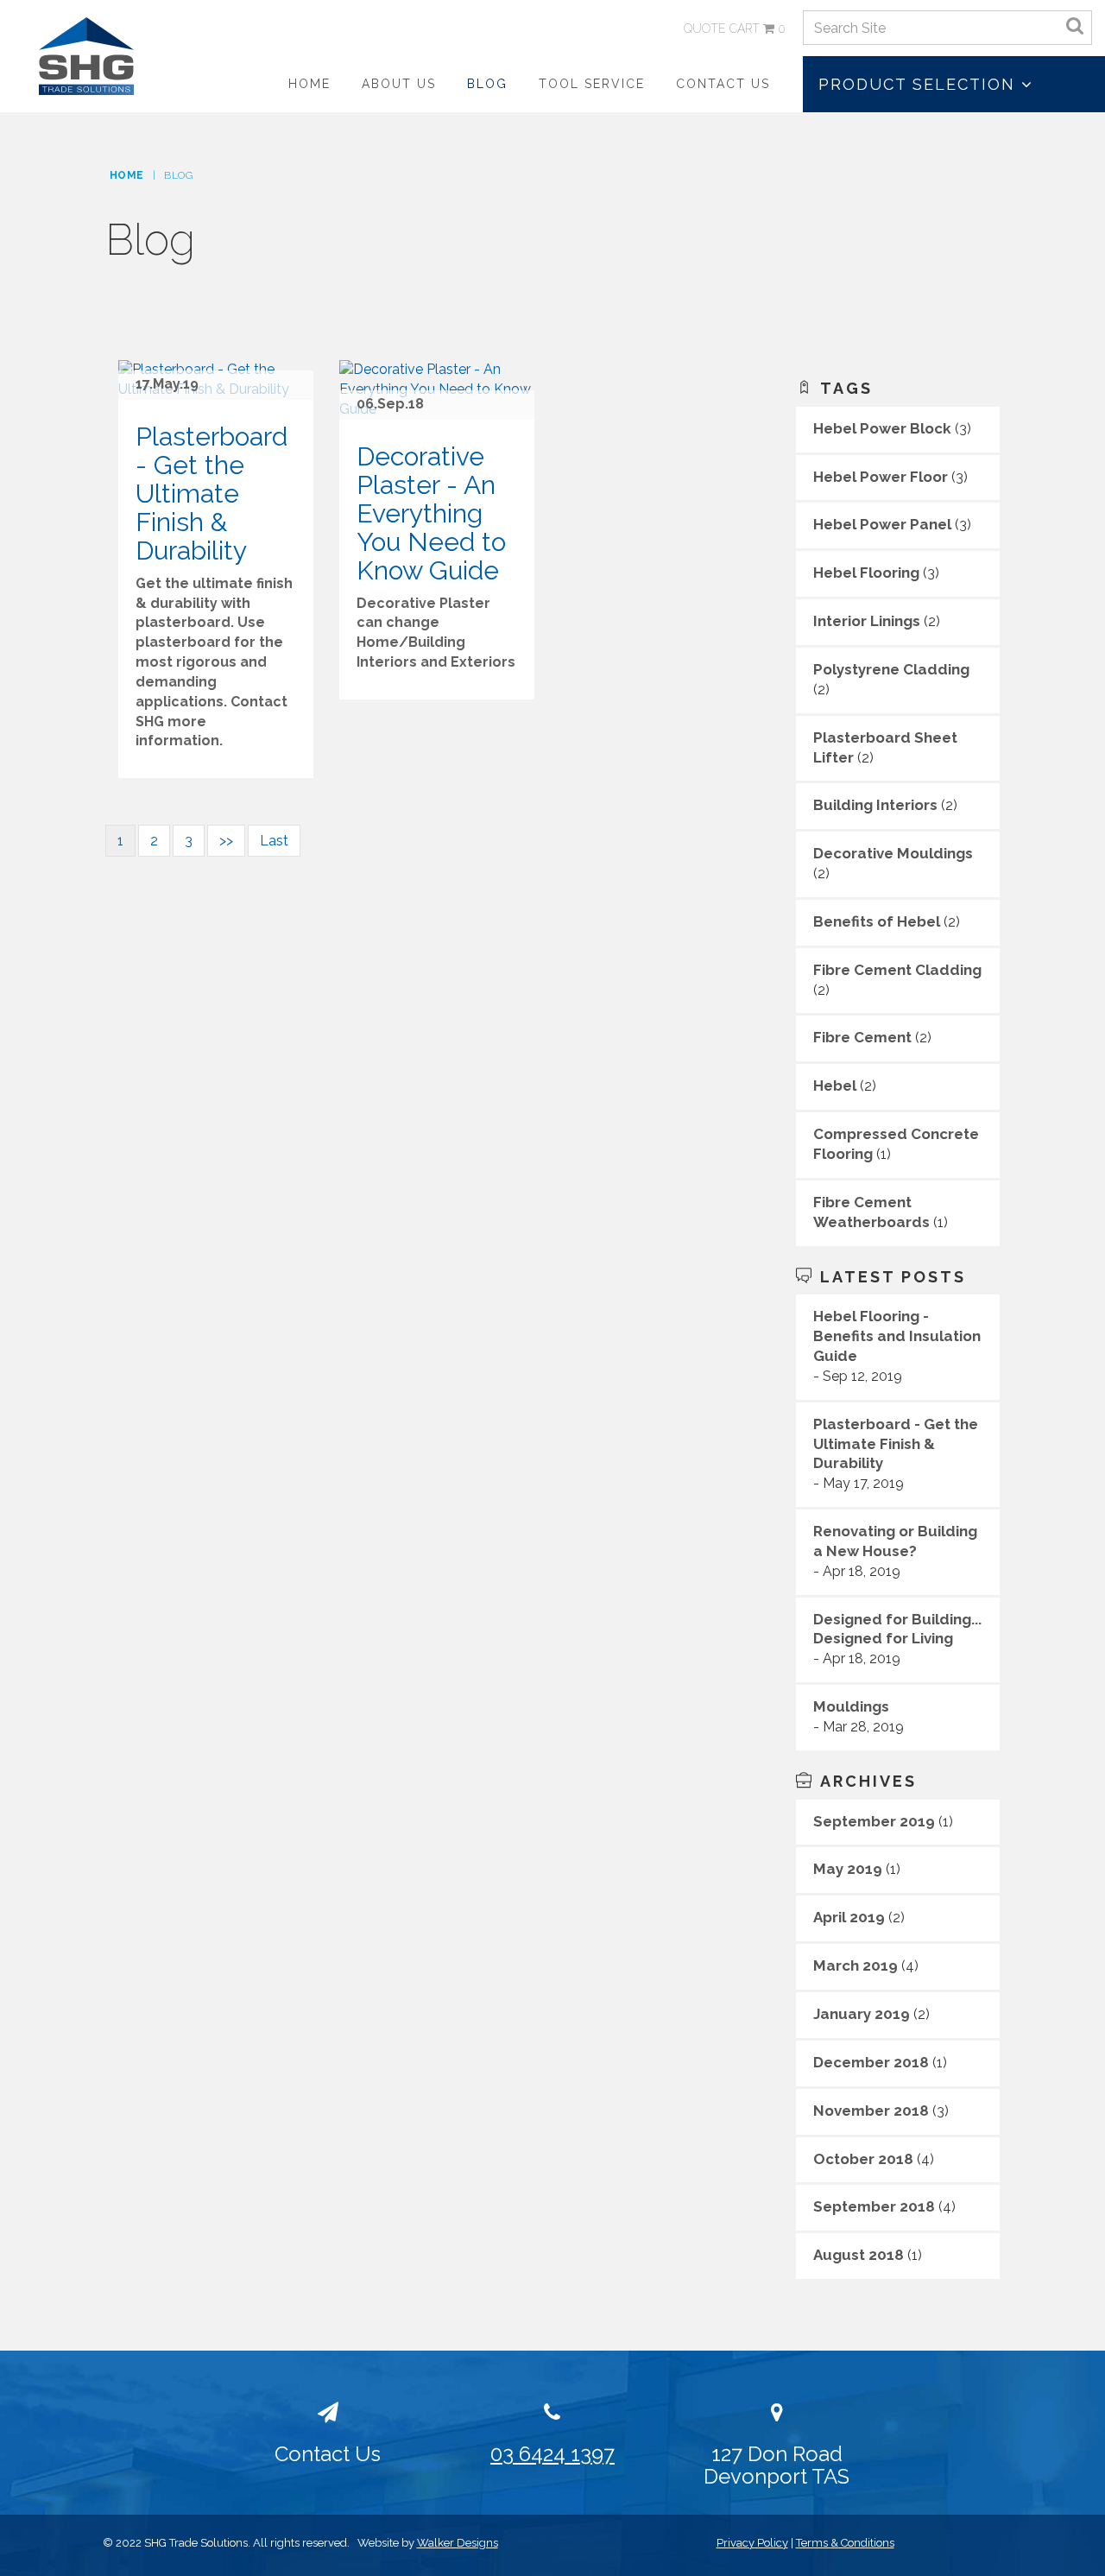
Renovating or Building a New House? (895, 1541)
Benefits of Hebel (877, 921)
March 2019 (856, 1965)
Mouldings (851, 1706)
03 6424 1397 (552, 2454)
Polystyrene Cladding (891, 669)
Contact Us (328, 2454)
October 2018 (863, 2159)
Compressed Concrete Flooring (896, 1144)
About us (399, 84)
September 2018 (874, 2206)
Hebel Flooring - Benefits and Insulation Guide (897, 1336)
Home (309, 84)
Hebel (835, 1085)
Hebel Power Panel (882, 524)
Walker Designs (458, 2543)
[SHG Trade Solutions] (86, 55)
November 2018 (871, 2111)
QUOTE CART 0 (735, 28)
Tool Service (592, 84)
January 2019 (862, 2014)
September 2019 (874, 1821)
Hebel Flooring (866, 573)
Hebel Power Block (882, 428)
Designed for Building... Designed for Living (897, 1629)
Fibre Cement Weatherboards (871, 1212)
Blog (487, 84)
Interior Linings (867, 621)
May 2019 (848, 1869)
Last (274, 841)
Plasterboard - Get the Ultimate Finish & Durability (896, 1444)
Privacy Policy (752, 2543)
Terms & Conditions (845, 2543)
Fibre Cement (862, 1037)
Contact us (723, 84)
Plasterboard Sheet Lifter (885, 747)
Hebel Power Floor (881, 477)
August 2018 (859, 2255)
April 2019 (849, 1917)
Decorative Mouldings (893, 853)
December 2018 (871, 2062)
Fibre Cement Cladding (897, 970)
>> (226, 841)
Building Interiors (875, 805)
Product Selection (920, 84)
